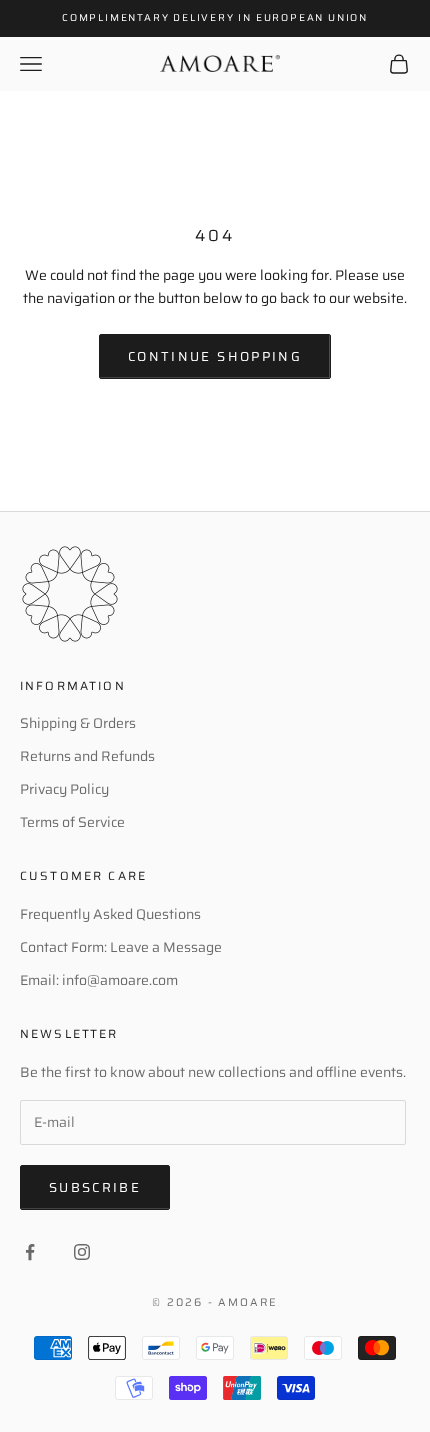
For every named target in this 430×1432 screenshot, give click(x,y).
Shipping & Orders (78, 723)
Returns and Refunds (87, 756)
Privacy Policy (64, 789)
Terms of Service (72, 822)
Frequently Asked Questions (110, 914)
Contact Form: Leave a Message (121, 947)
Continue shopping (215, 356)
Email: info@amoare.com (99, 980)
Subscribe (95, 1187)
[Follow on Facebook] (30, 1252)
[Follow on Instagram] (82, 1252)
